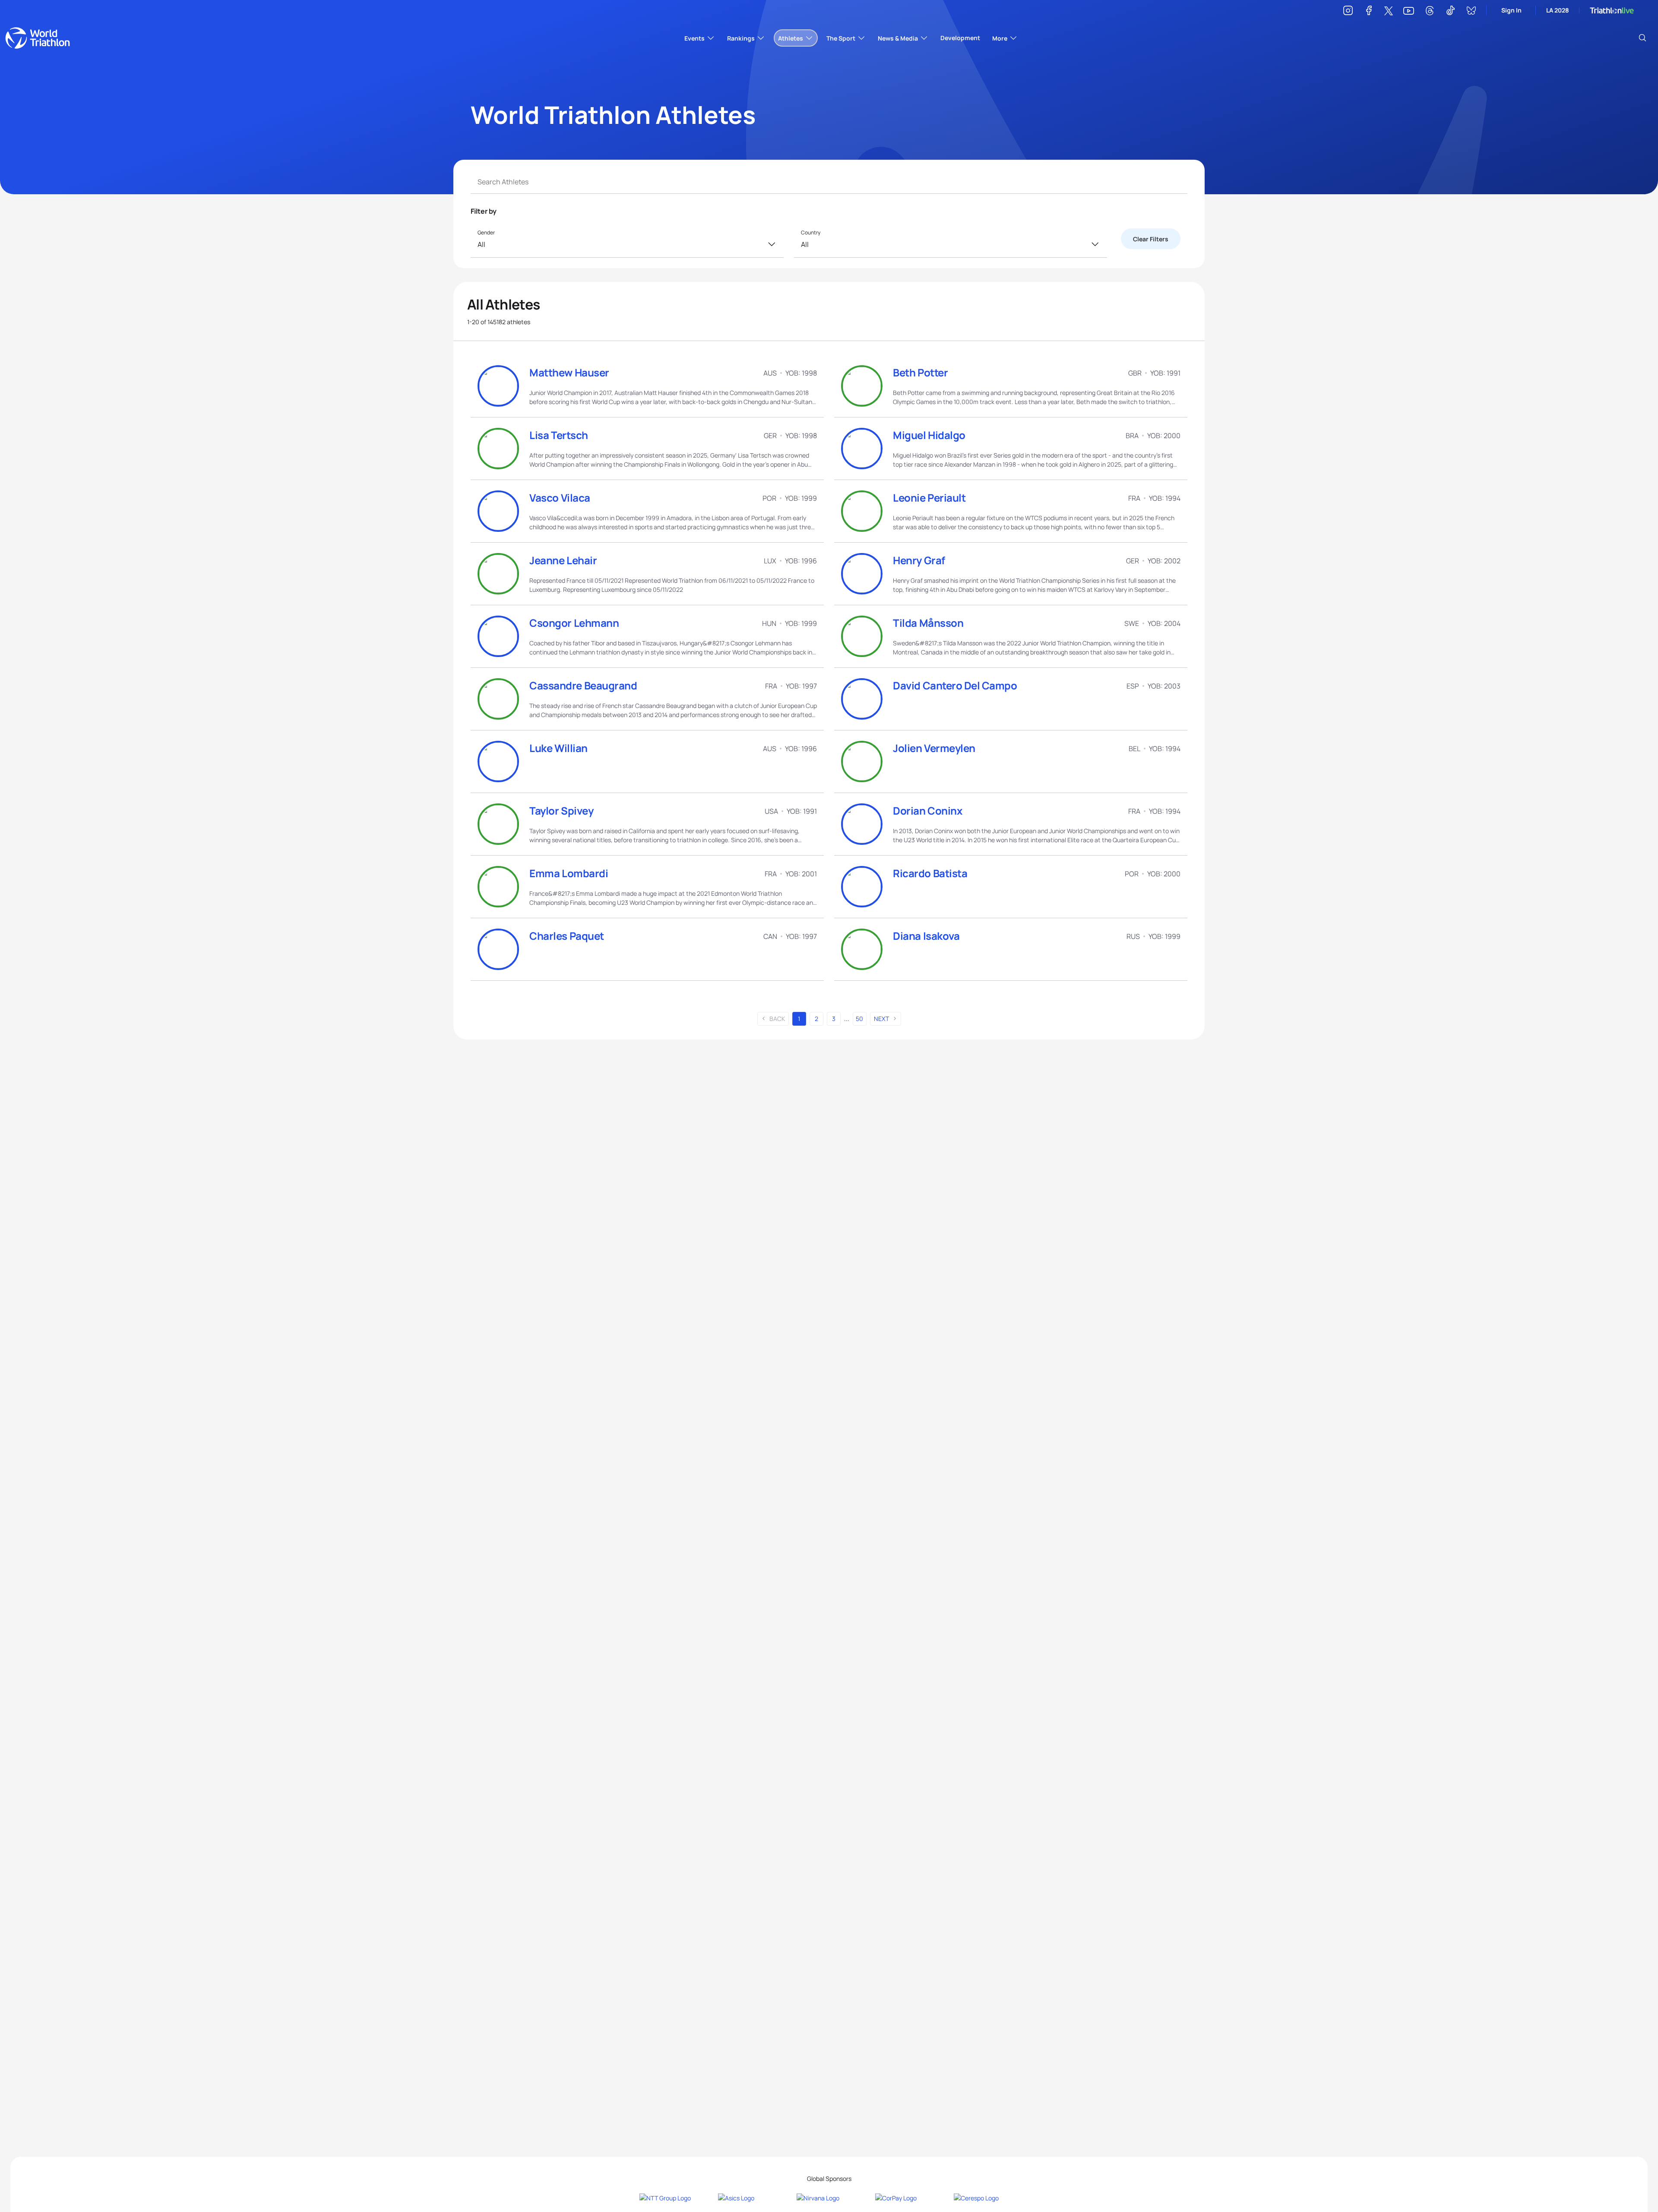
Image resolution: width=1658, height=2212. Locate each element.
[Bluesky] (1471, 12)
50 (859, 1019)
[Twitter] (1389, 11)
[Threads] (1430, 12)
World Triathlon (38, 38)
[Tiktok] (1450, 12)
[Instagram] (1348, 12)
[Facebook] (1369, 12)
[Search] (1642, 38)
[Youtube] (1409, 11)
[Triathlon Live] (1612, 11)
